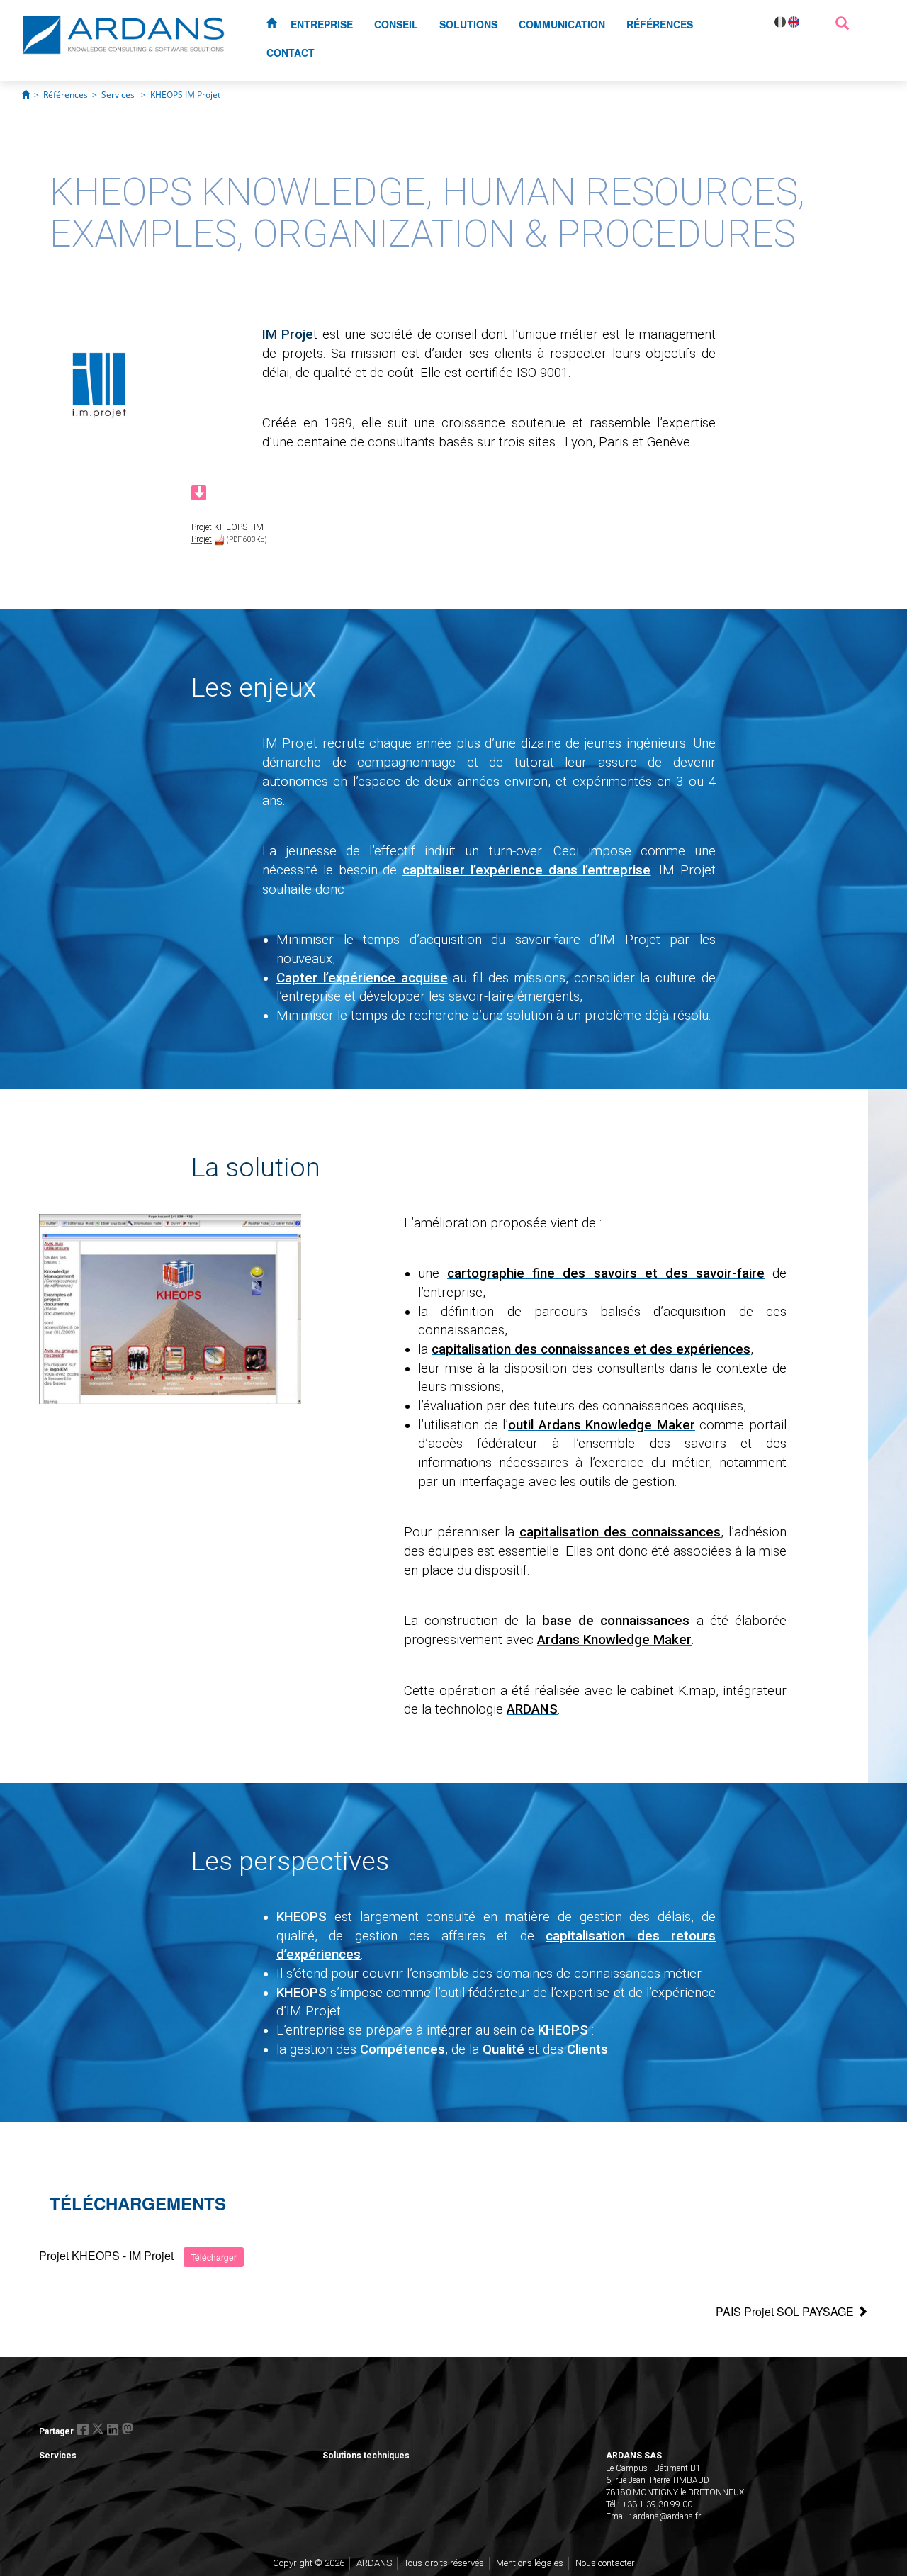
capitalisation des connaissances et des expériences (591, 1349)
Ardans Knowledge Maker (614, 1640)
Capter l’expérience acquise (362, 978)
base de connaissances (616, 1621)
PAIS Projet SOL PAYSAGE (786, 2311)
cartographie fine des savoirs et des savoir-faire (606, 1273)
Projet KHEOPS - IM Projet (106, 2255)
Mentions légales (530, 2563)
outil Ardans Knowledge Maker (602, 1425)
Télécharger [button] (214, 2257)
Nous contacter (605, 2563)
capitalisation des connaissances (620, 1532)
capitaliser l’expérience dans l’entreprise (526, 870)
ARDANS (532, 1709)
